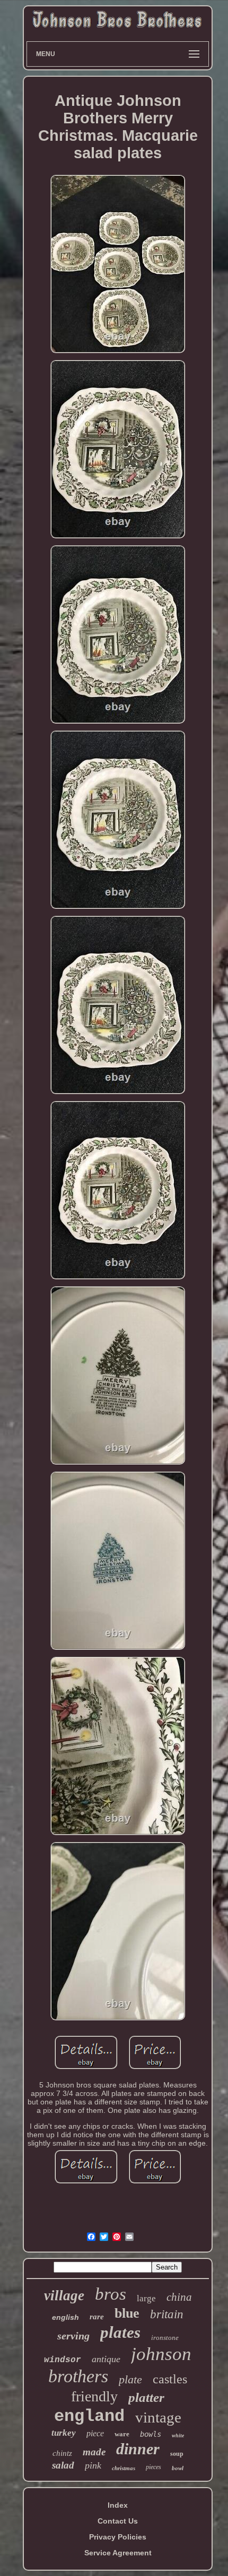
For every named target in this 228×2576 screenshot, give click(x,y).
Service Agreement (118, 2553)
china (179, 2297)
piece (95, 2433)
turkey (64, 2433)
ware (122, 2434)
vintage (158, 2417)
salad (63, 2465)
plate (130, 2379)
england (89, 2416)
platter (146, 2397)
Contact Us (118, 2521)
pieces (154, 2467)
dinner (138, 2449)
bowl (178, 2468)
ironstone (165, 2338)
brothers (78, 2376)
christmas (124, 2468)
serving (73, 2336)
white (178, 2435)
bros (111, 2294)
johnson (161, 2354)
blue (127, 2313)
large (146, 2298)
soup (177, 2454)
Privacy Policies (118, 2537)
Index (118, 2505)
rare (97, 2317)
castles (170, 2379)
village (64, 2295)
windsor (63, 2360)
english (65, 2317)
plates (120, 2332)
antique (106, 2359)
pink (93, 2465)
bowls (151, 2434)
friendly (94, 2396)
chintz (62, 2453)
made (94, 2452)
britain (167, 2314)
